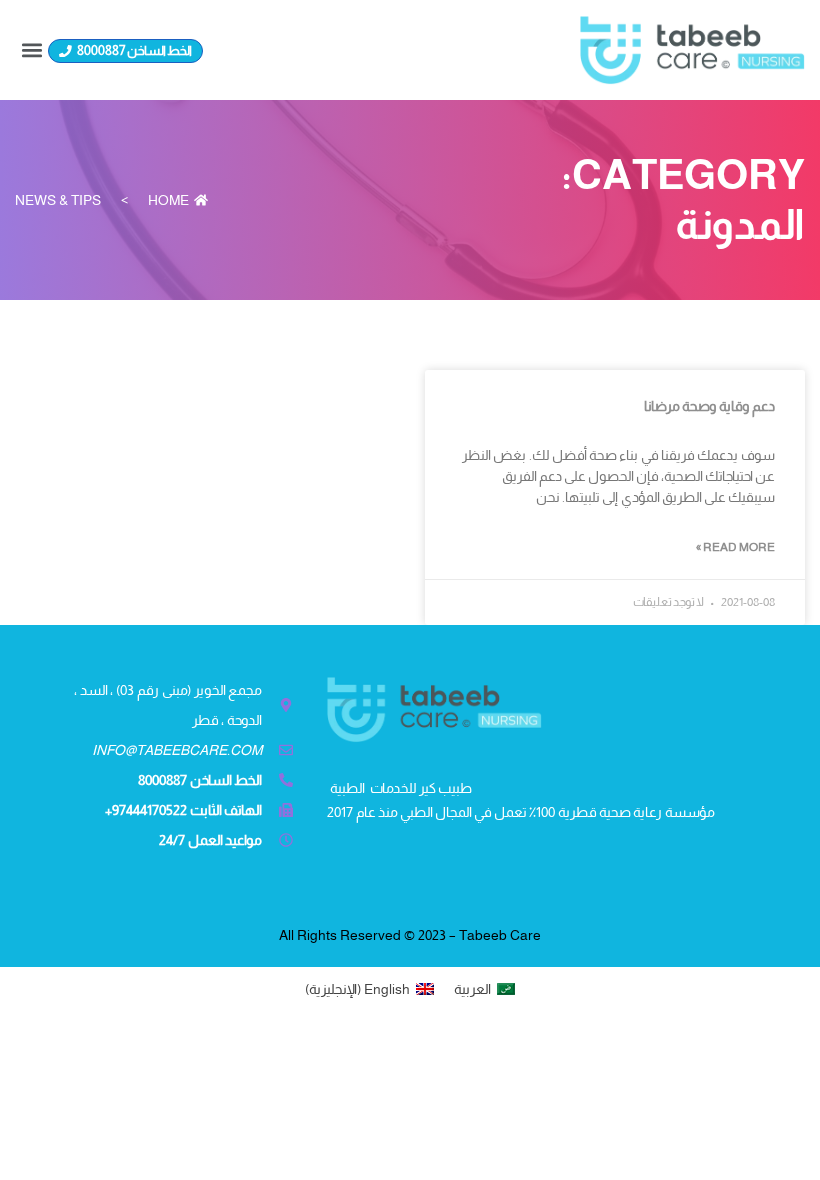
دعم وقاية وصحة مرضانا (709, 406)
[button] (31, 49)
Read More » (735, 547)
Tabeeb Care (500, 935)
